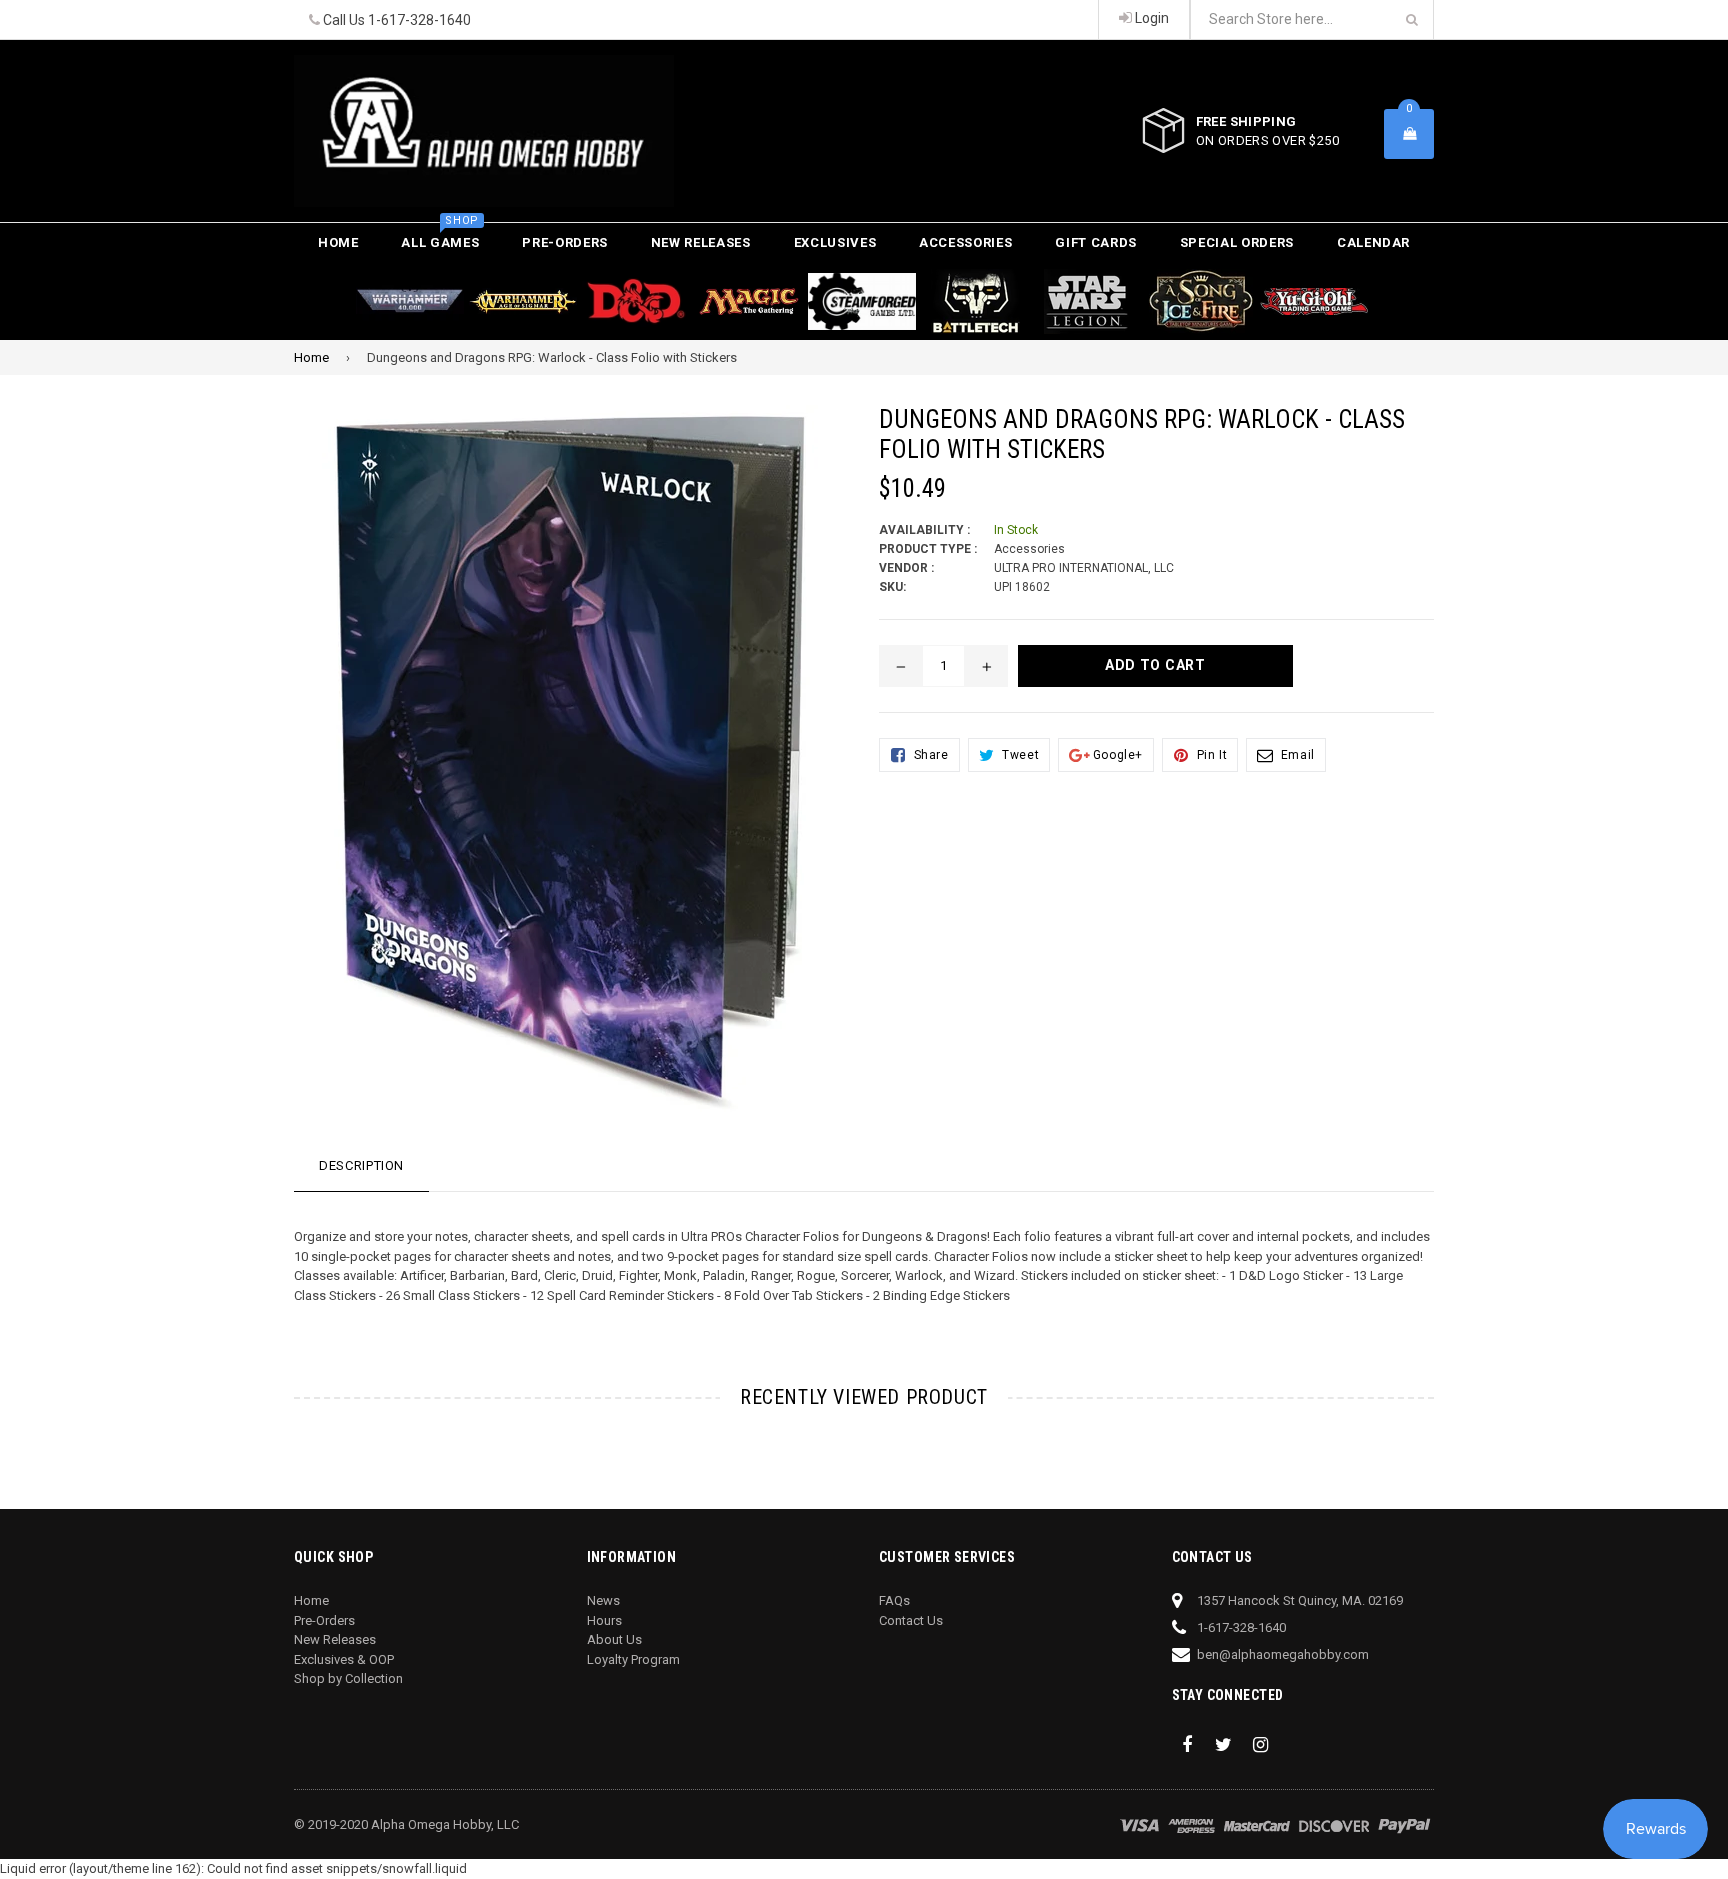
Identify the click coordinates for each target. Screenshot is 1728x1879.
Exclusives (835, 242)
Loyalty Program (633, 1659)
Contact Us (911, 1620)
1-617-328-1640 (419, 20)
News (603, 1600)
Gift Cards (1096, 242)
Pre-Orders (565, 242)
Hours (604, 1620)
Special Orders (1237, 242)
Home (338, 242)
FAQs (894, 1600)
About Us (614, 1639)
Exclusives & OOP (344, 1659)
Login (1150, 18)
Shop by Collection (348, 1678)
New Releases (701, 242)
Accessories (965, 242)
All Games (440, 236)
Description (361, 1165)
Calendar (1373, 242)
